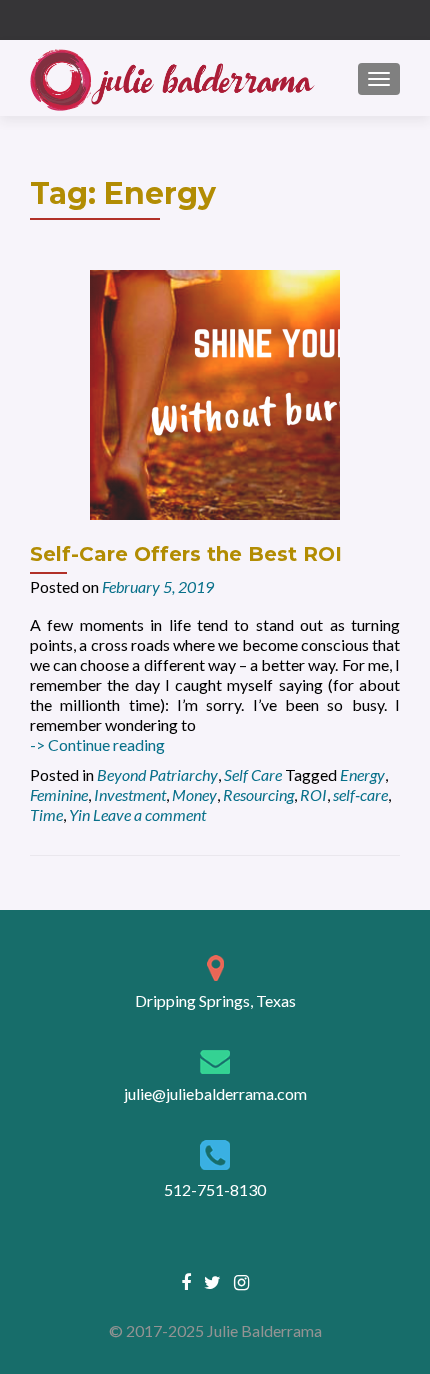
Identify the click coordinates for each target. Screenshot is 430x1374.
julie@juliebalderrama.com (215, 1093)
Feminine (59, 794)
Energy (362, 774)
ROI (313, 794)
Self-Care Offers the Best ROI (186, 554)
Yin (79, 814)
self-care (360, 794)
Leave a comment (149, 814)
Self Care (253, 774)
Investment (130, 794)
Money (194, 794)
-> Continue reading (97, 744)
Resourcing (258, 794)
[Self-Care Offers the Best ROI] (215, 392)
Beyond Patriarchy (157, 774)
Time (46, 814)
